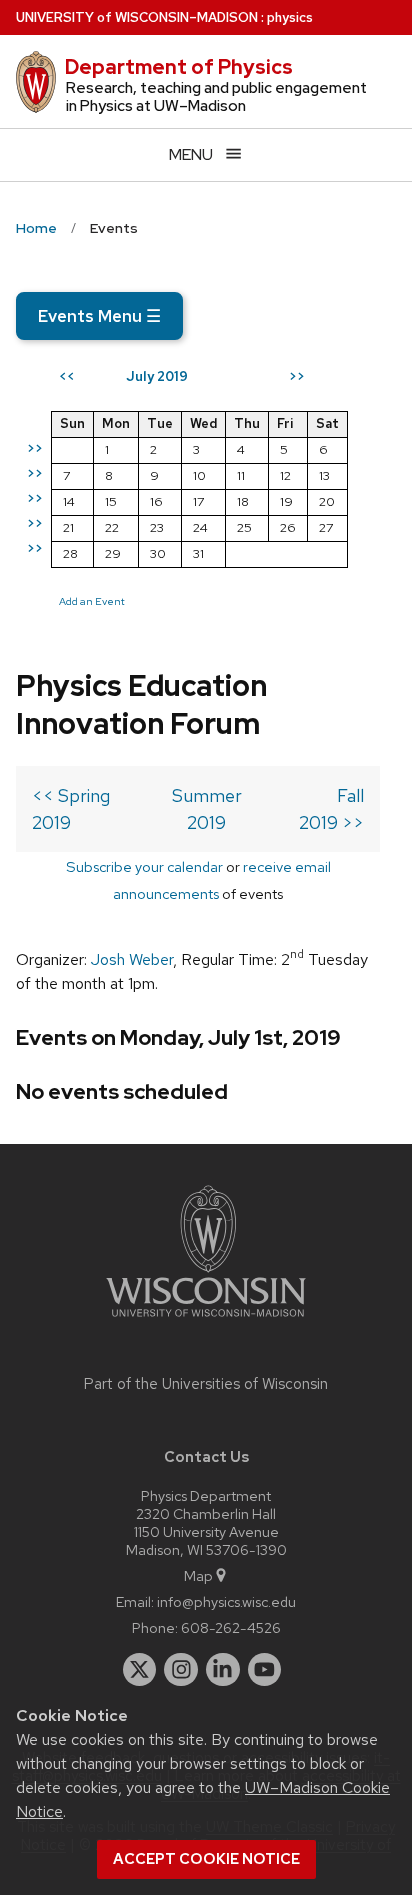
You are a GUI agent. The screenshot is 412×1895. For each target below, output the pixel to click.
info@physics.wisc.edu (226, 1601)
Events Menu (99, 316)
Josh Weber (132, 959)
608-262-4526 (231, 1627)
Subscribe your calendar (144, 866)
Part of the (206, 1384)
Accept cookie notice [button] (206, 1859)
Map (198, 1575)
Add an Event (92, 601)
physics (290, 17)
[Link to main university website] (206, 1320)
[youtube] (265, 1670)
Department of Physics (179, 67)
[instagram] (181, 1670)
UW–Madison (137, 17)
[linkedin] (223, 1670)
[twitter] (140, 1670)
